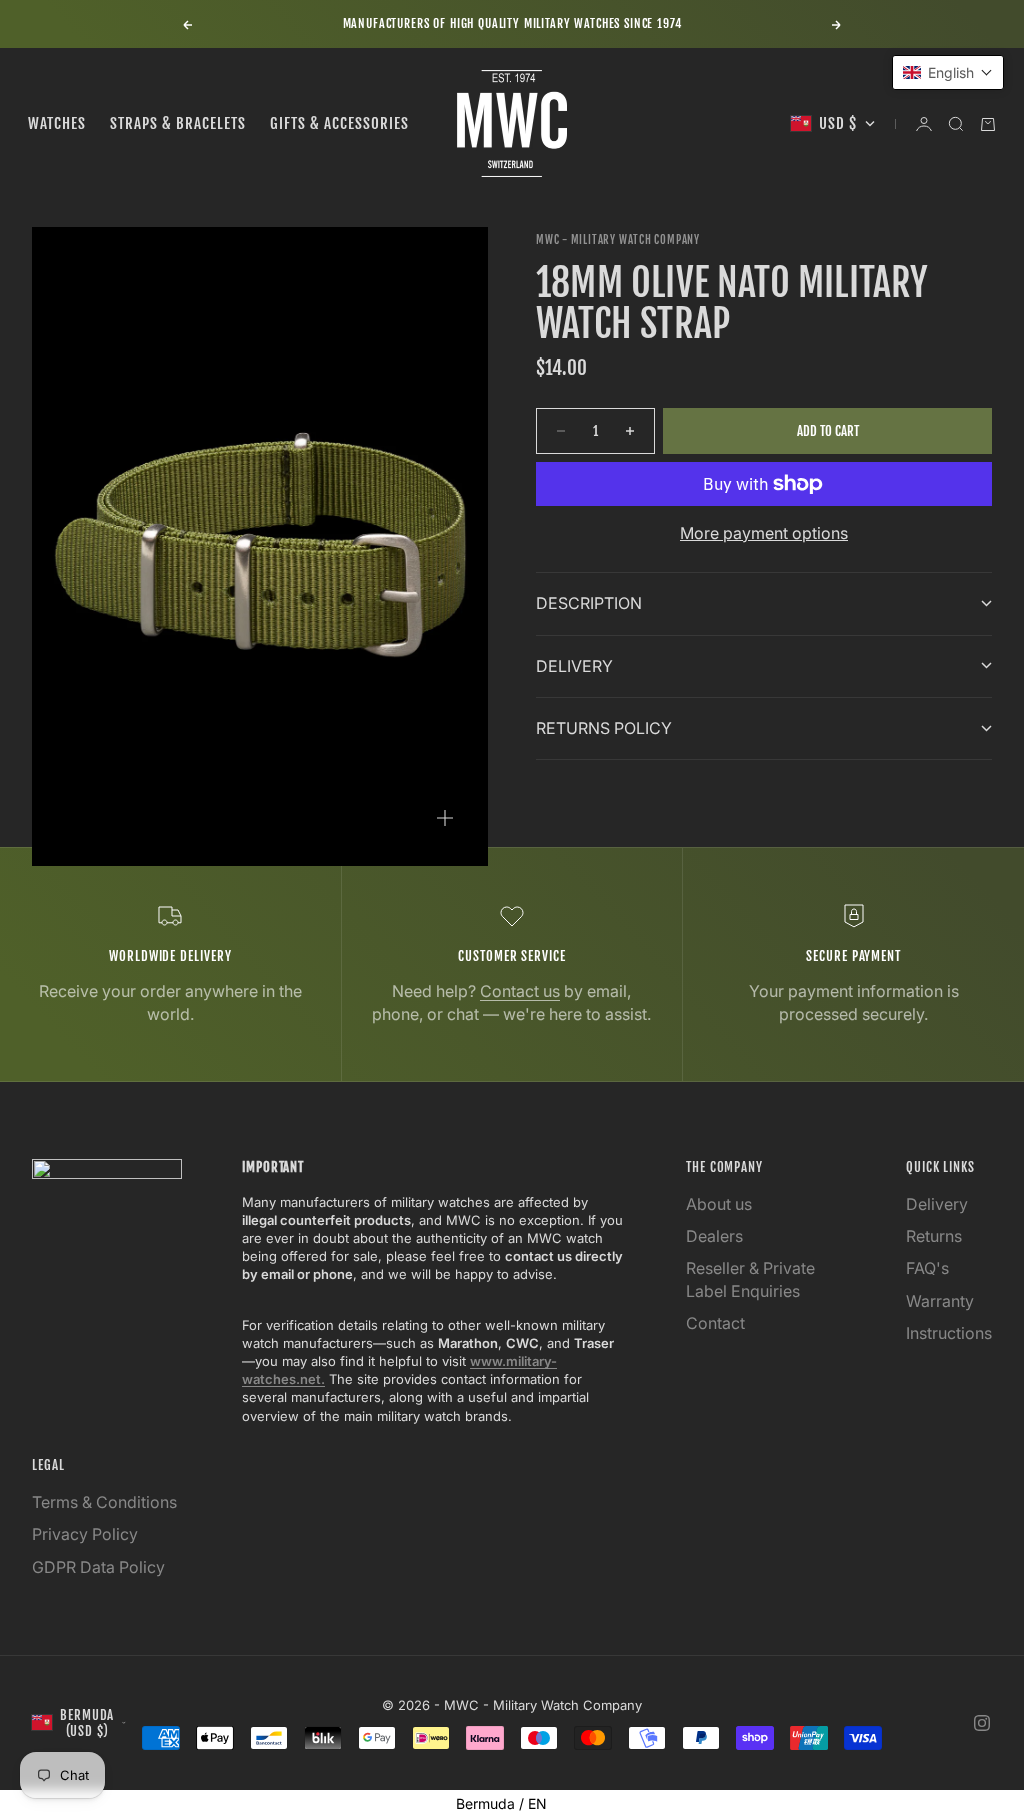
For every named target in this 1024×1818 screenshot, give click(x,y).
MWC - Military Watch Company (618, 240)
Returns (934, 1236)
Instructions (949, 1333)
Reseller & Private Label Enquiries (750, 1279)
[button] (948, 72)
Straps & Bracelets (178, 123)
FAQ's (927, 1268)
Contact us (520, 991)
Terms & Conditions (104, 1502)
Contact (715, 1323)
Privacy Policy (85, 1534)
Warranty (940, 1301)
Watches (57, 123)
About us (719, 1204)
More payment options (764, 533)
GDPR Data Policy (98, 1567)
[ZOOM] (445, 818)
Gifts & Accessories (339, 123)
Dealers (714, 1236)
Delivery (937, 1204)
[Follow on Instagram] (982, 1723)
